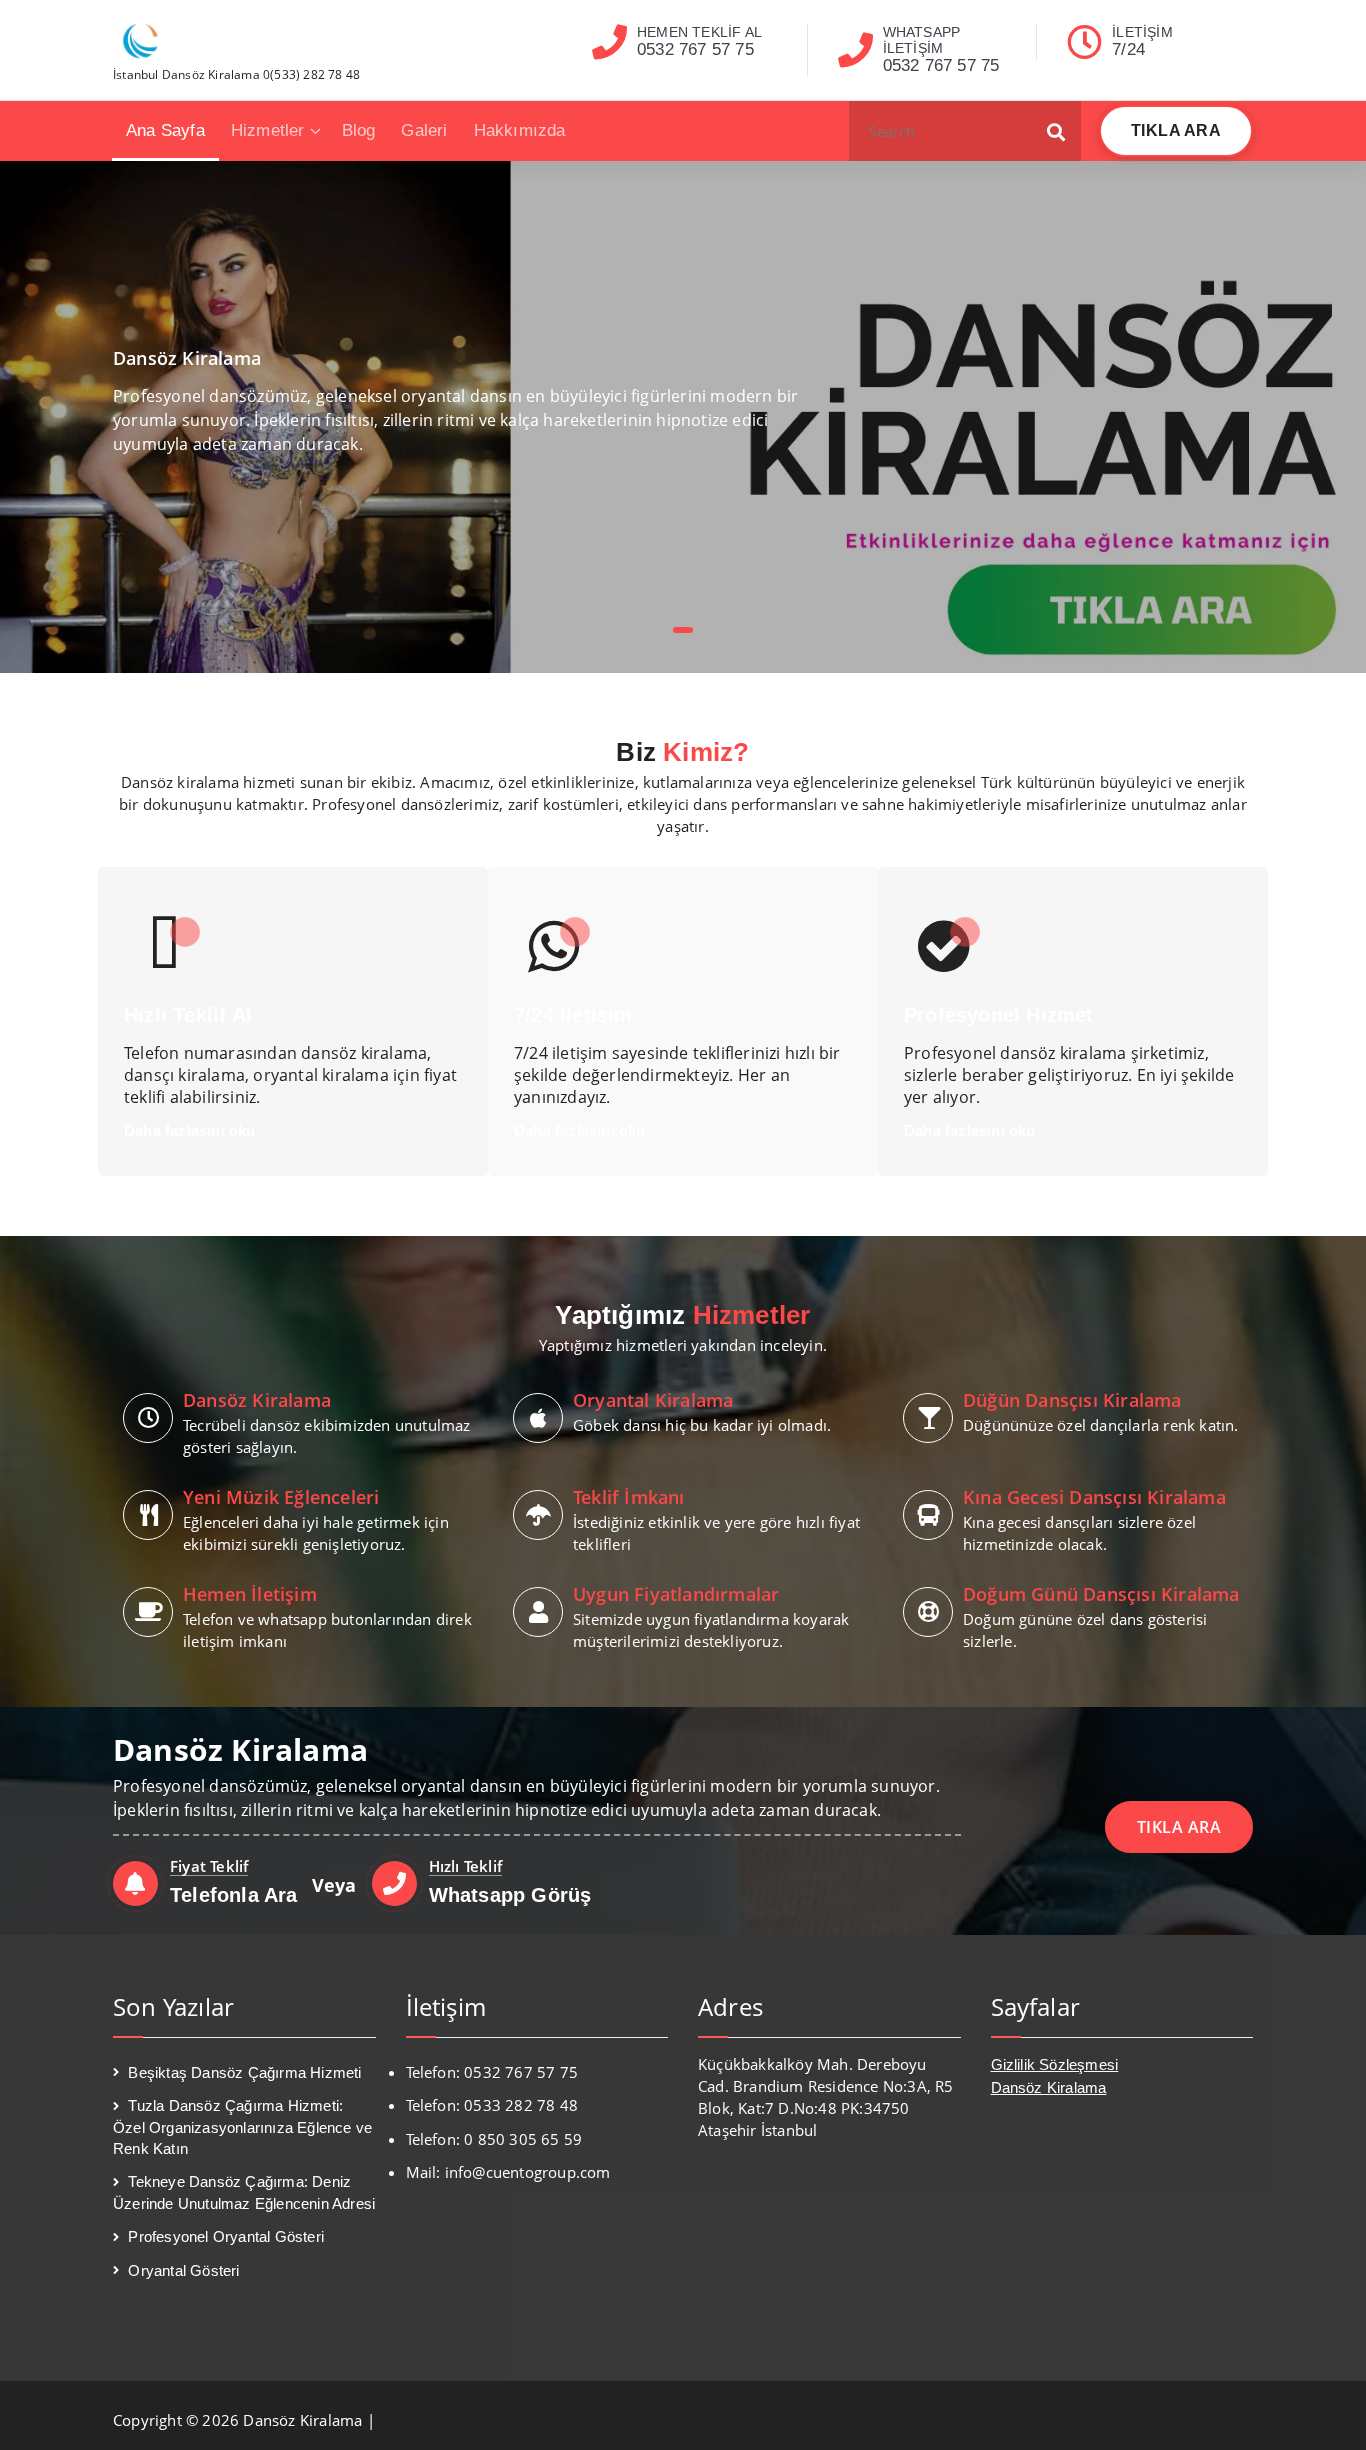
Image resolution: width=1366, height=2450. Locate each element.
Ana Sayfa (165, 130)
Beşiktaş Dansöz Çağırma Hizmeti (244, 2072)
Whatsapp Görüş (510, 1895)
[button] (1057, 131)
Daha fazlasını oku (190, 1130)
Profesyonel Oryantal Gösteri (226, 2236)
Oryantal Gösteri (183, 2270)
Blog (359, 130)
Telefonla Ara (234, 1895)
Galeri (424, 130)
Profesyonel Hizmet (999, 1015)
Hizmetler (268, 130)
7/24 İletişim (573, 1015)
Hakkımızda (520, 130)
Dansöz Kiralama (1049, 2087)
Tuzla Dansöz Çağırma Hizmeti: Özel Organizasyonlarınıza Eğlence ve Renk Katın (242, 2127)
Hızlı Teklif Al (188, 1015)
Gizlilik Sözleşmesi (1055, 2064)
